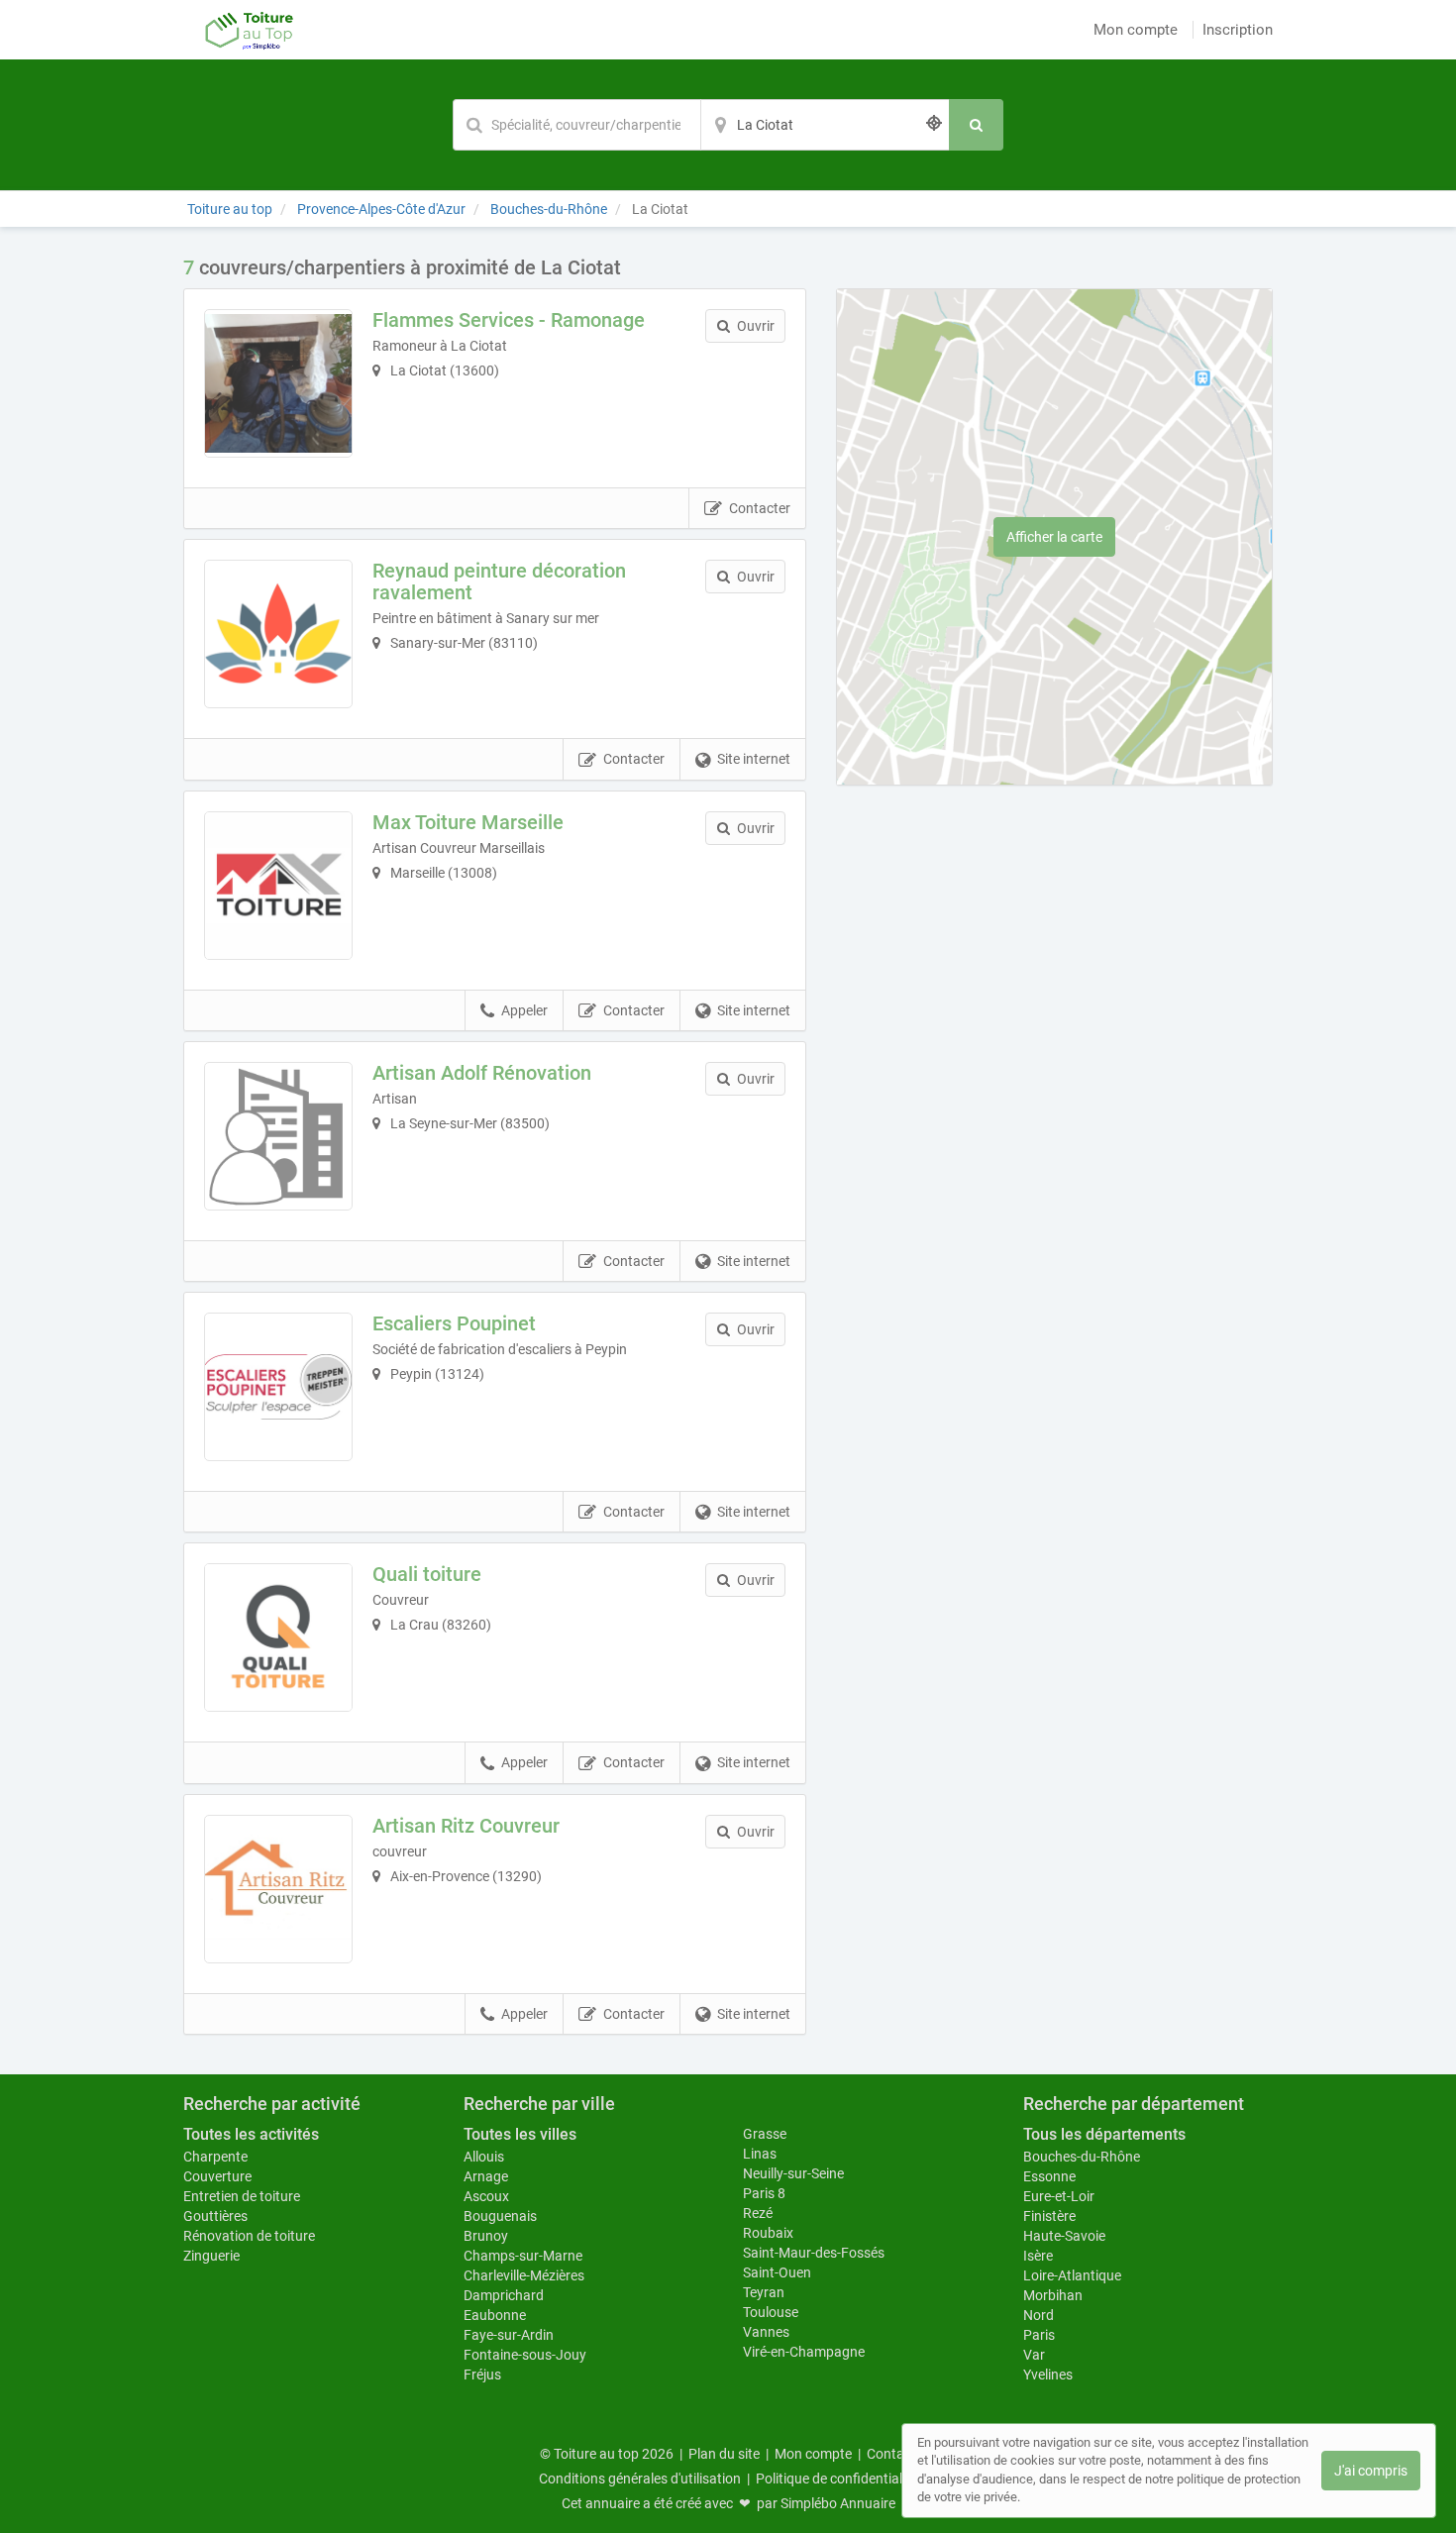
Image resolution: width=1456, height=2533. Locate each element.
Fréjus (482, 2375)
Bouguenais (500, 2216)
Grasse (765, 2134)
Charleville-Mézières (524, 2275)
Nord (1039, 2315)
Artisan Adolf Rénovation (482, 1073)
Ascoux (486, 2196)
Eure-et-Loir (1059, 2196)
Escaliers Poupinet (454, 1323)
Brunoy (486, 2236)
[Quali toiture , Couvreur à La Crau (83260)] (278, 1637)
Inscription (1238, 30)
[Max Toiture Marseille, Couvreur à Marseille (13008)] (278, 886)
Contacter (760, 508)
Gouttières (215, 2216)
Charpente (215, 2157)
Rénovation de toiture (249, 2236)
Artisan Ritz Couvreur (466, 1826)
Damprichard (504, 2295)
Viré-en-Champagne (804, 2352)
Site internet (754, 759)
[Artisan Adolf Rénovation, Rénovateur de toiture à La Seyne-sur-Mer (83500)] (278, 1136)
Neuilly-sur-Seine (793, 2173)
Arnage (486, 2176)
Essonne (1049, 2176)
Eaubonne (495, 2315)
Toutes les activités (251, 2134)
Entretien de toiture (242, 2196)
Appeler (524, 1010)
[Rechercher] (976, 125)
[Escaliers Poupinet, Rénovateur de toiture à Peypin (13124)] (278, 1387)
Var (1034, 2355)
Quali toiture (427, 1574)
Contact (891, 2454)
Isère (1038, 2256)
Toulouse (771, 2312)
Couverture (217, 2176)
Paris (1039, 2335)
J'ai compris (1371, 2471)
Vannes (766, 2332)
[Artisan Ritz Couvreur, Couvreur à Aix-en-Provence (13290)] (278, 1889)
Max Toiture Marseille (468, 822)
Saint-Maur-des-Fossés (814, 2253)
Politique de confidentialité (836, 2479)
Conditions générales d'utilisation (640, 2479)
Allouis (484, 2157)
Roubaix (768, 2233)
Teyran (764, 2292)
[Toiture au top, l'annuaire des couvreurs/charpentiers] (249, 30)
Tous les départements (1104, 2134)
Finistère (1049, 2216)
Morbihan (1053, 2295)
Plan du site (724, 2454)
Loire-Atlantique (1072, 2275)
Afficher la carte (1054, 537)
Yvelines (1048, 2375)
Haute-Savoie (1064, 2236)
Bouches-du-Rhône (1082, 2157)
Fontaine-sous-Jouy (525, 2355)
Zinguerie (211, 2256)
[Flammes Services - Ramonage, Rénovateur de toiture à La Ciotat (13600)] (278, 383)
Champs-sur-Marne (523, 2256)
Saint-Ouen (777, 2272)
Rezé (758, 2213)
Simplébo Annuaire (838, 2503)
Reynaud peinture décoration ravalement (499, 581)
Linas (760, 2154)
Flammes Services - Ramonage (509, 320)
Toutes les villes (520, 2134)
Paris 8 (764, 2193)
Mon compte (1136, 30)
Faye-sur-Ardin (509, 2335)
